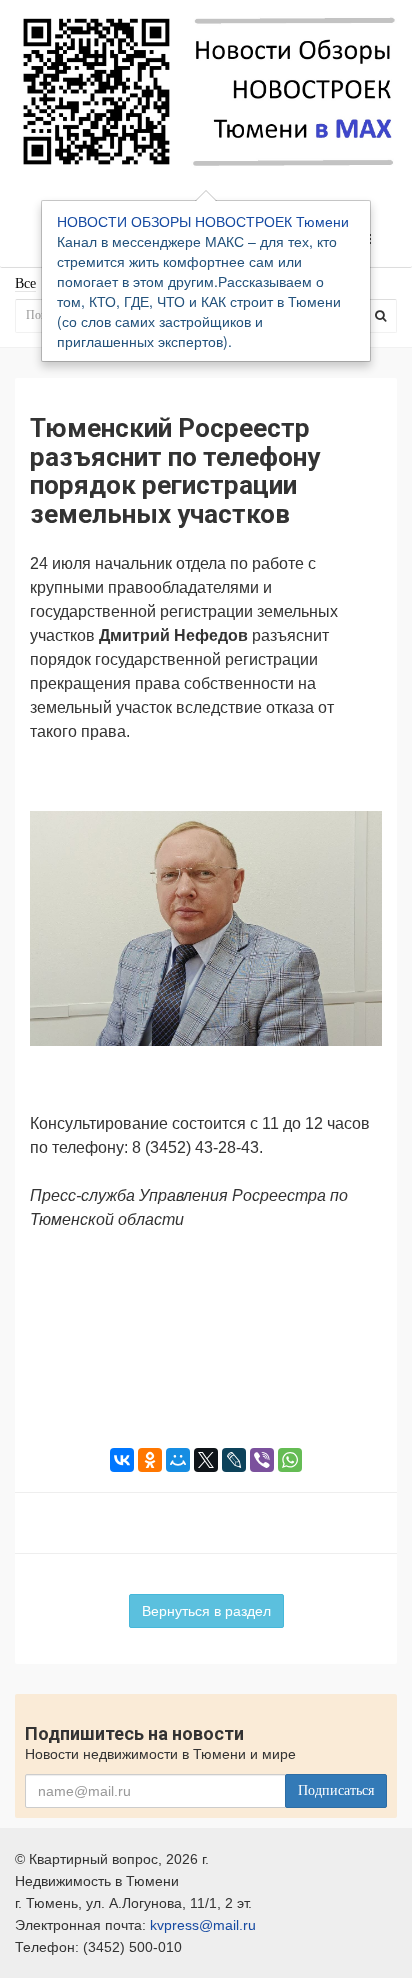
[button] (364, 786)
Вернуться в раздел (206, 1611)
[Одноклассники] (150, 1460)
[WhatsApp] (290, 1460)
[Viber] (262, 1460)
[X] (206, 1460)
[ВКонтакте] (122, 1460)
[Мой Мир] (178, 1460)
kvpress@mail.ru (203, 1925)
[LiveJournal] (234, 1460)
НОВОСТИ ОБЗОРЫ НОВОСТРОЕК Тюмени (203, 221)
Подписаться (336, 1790)
